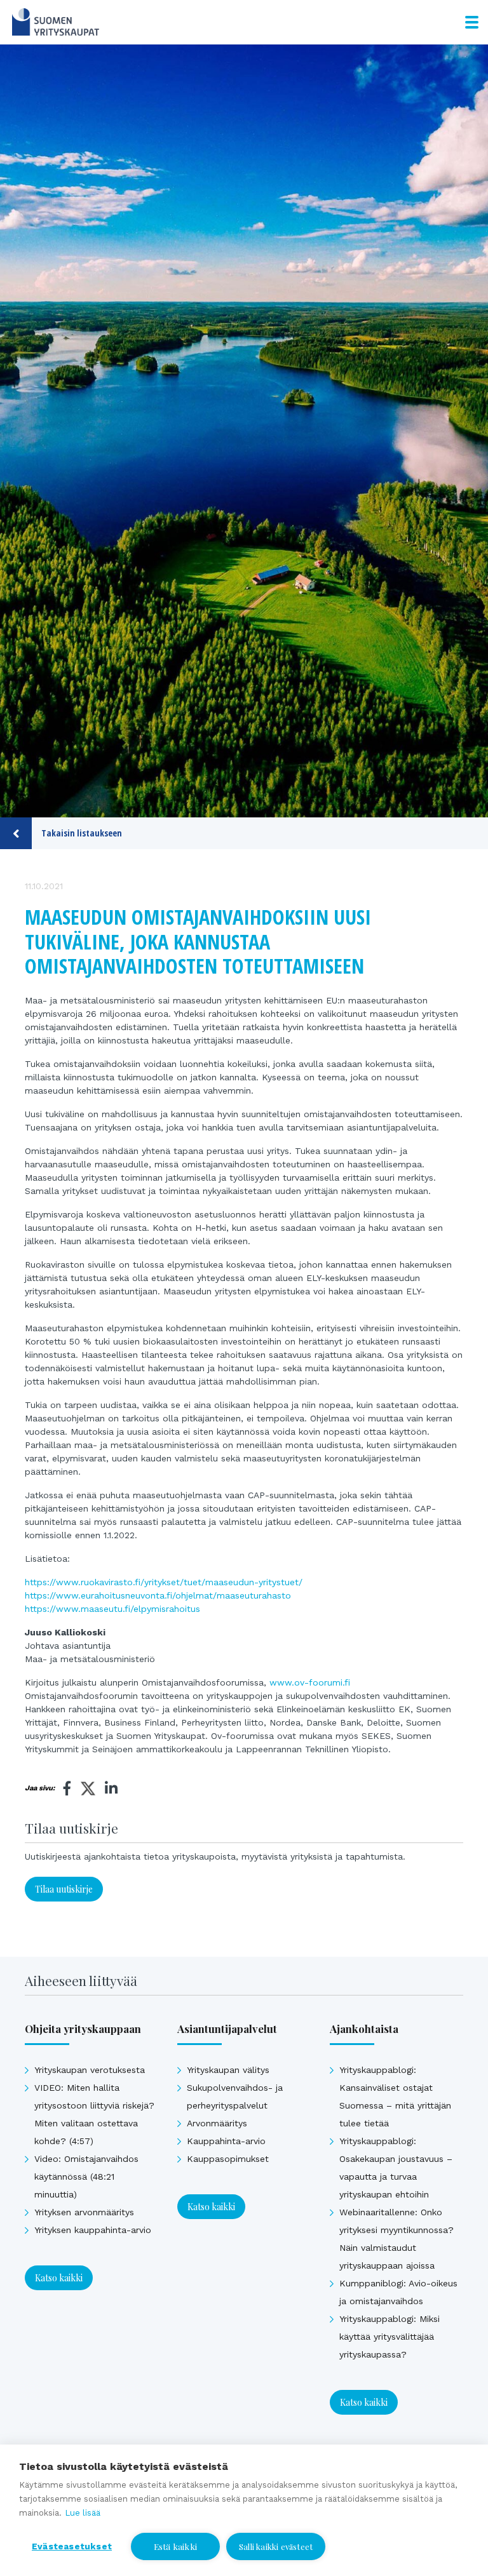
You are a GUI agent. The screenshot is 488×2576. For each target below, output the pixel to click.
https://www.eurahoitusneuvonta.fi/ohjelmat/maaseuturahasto (158, 1595)
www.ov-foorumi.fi (310, 1682)
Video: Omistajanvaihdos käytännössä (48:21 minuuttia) (86, 2177)
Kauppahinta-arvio (226, 2141)
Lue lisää (83, 2513)
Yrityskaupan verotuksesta (90, 2070)
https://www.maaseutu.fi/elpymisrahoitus (112, 1609)
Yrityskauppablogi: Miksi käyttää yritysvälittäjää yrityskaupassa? (390, 2337)
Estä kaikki (175, 2546)
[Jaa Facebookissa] (67, 1788)
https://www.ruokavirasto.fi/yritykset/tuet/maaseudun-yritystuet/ (164, 1582)
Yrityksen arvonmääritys (84, 2212)
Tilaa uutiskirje (64, 1889)
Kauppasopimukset (228, 2159)
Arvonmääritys (217, 2123)
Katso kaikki (59, 2278)
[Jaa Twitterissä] (88, 1790)
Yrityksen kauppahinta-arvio (93, 2230)
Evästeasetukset (72, 2546)
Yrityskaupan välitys (228, 2070)
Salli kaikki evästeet (276, 2546)
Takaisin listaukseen (82, 833)
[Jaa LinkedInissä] (111, 1788)
